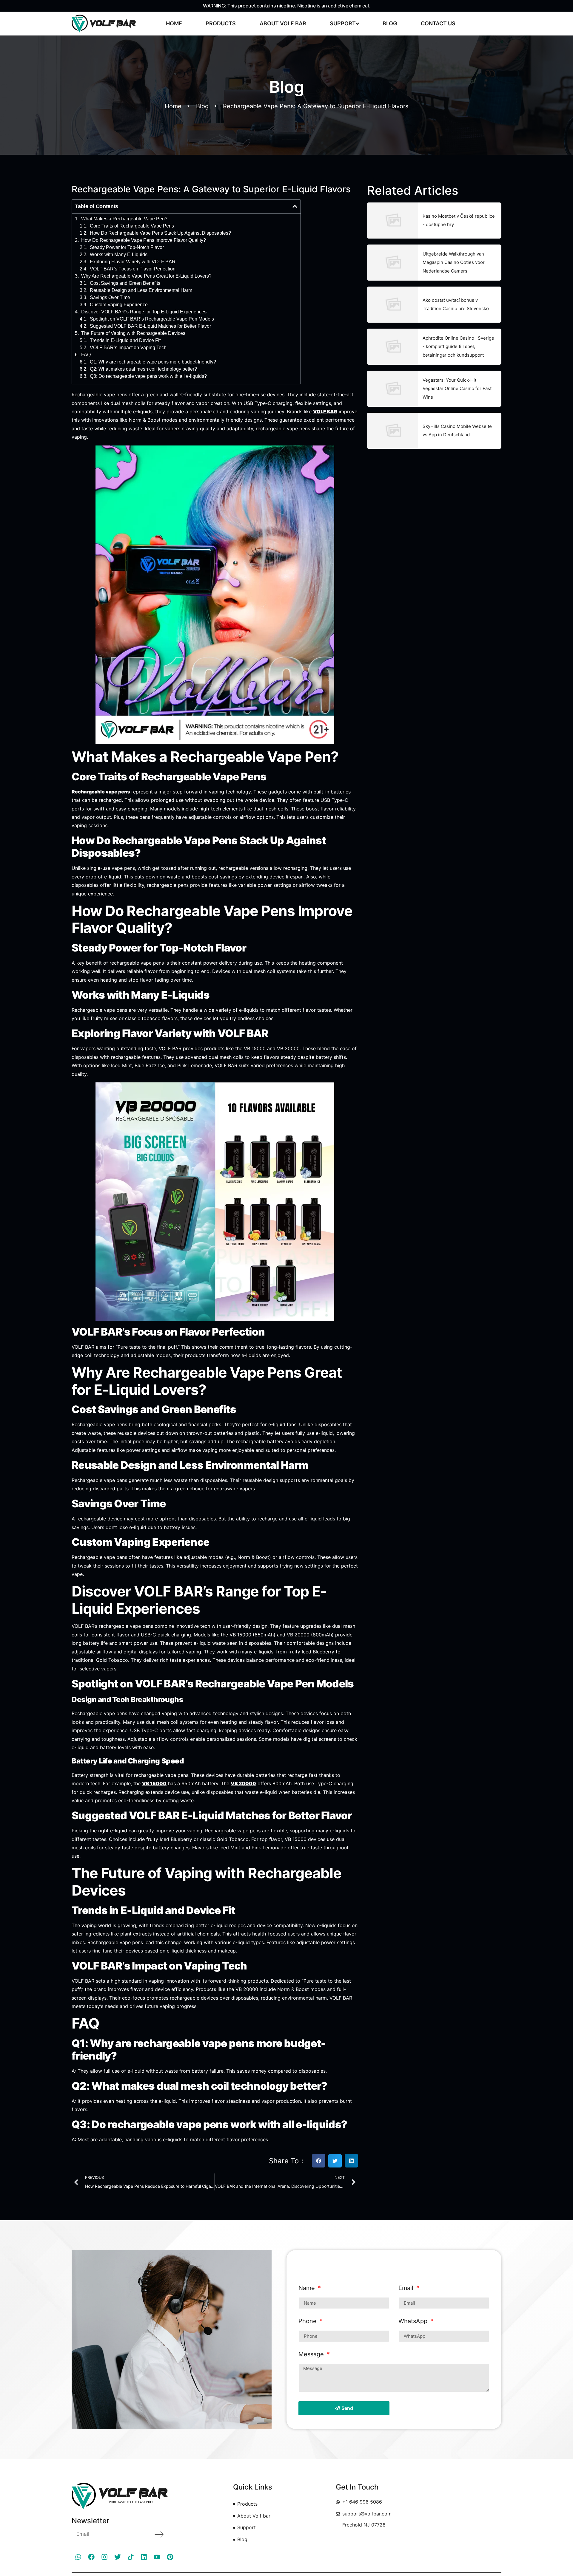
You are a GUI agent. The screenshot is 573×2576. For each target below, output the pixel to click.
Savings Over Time (110, 298)
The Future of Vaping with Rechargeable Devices (133, 333)
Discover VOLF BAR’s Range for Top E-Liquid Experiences (144, 312)
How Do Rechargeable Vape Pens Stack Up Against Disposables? (160, 233)
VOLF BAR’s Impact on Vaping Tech (128, 348)
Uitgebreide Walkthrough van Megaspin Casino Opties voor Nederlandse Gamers (454, 262)
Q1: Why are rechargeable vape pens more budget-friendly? (153, 362)
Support (343, 23)
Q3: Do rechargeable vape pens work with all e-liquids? (148, 376)
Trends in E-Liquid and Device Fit (125, 341)
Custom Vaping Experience (119, 305)
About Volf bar (283, 23)
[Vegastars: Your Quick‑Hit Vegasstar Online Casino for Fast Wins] (393, 389)
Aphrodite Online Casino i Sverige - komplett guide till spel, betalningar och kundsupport (458, 346)
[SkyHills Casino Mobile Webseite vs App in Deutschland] (393, 431)
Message (312, 2354)
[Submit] (159, 2534)
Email (407, 2288)
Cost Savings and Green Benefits (125, 283)
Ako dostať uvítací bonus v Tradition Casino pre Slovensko (456, 304)
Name (308, 2288)
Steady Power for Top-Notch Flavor (127, 247)
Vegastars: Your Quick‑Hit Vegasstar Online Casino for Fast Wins (457, 389)
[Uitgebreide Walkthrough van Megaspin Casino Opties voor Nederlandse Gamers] (393, 263)
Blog (390, 23)
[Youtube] (157, 2557)
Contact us (438, 23)
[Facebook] (91, 2557)
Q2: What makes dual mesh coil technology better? (143, 369)
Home (174, 23)
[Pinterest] (170, 2557)
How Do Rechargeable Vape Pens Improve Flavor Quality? (144, 240)
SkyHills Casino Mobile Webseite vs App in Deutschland (457, 430)
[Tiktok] (131, 2557)
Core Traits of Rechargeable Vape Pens (132, 226)
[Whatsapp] (78, 2557)
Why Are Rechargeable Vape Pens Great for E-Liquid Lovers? (146, 276)
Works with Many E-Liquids (119, 255)
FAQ (86, 355)
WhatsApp (414, 2321)
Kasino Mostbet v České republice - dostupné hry (459, 220)
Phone (308, 2321)
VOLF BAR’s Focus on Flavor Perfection (133, 269)
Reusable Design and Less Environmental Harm (141, 290)
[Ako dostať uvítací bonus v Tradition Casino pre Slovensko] (393, 305)
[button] (295, 206)
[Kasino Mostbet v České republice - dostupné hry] (393, 221)
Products (221, 23)
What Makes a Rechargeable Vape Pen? (124, 219)
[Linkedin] (144, 2557)
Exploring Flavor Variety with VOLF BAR (133, 262)
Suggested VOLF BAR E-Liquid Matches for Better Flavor (150, 326)
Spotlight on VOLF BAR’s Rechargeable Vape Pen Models (152, 319)
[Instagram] (104, 2557)
